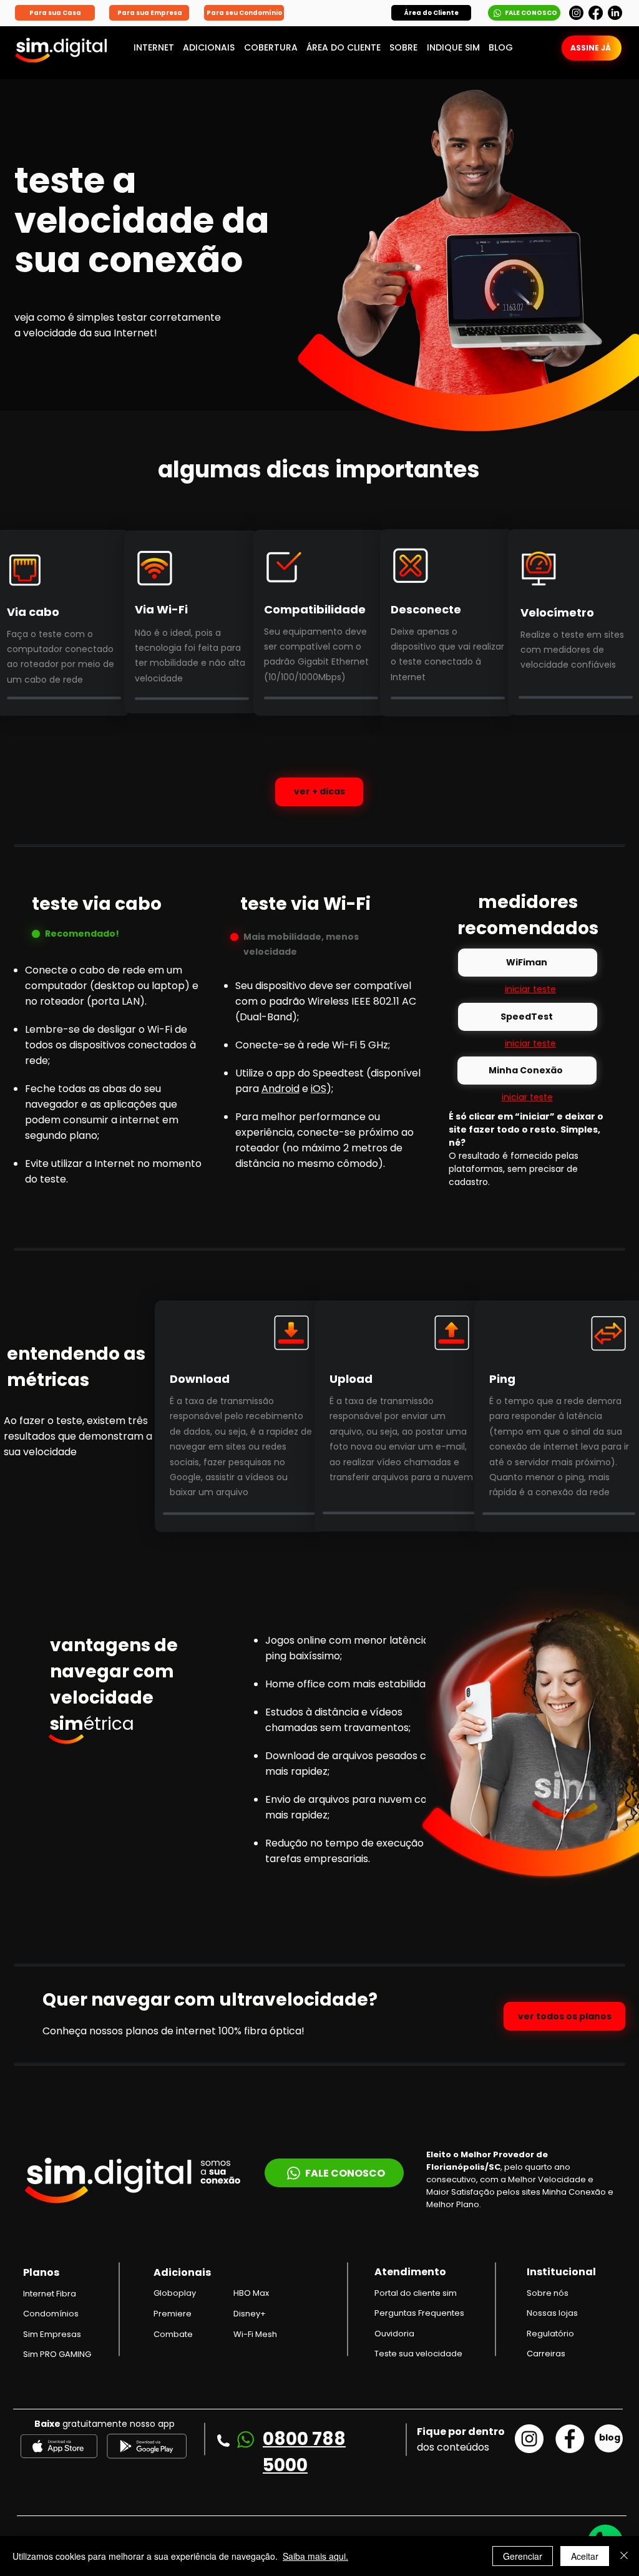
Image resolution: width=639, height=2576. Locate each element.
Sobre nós (548, 2293)
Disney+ (250, 2314)
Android (280, 1089)
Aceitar (585, 2556)
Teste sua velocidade (418, 2354)
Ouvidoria (394, 2334)
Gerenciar (523, 2556)
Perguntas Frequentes (419, 2313)
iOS (319, 1089)
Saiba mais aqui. (315, 2556)
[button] (431, 13)
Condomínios (51, 2314)
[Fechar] (624, 2556)
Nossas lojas (552, 2313)
